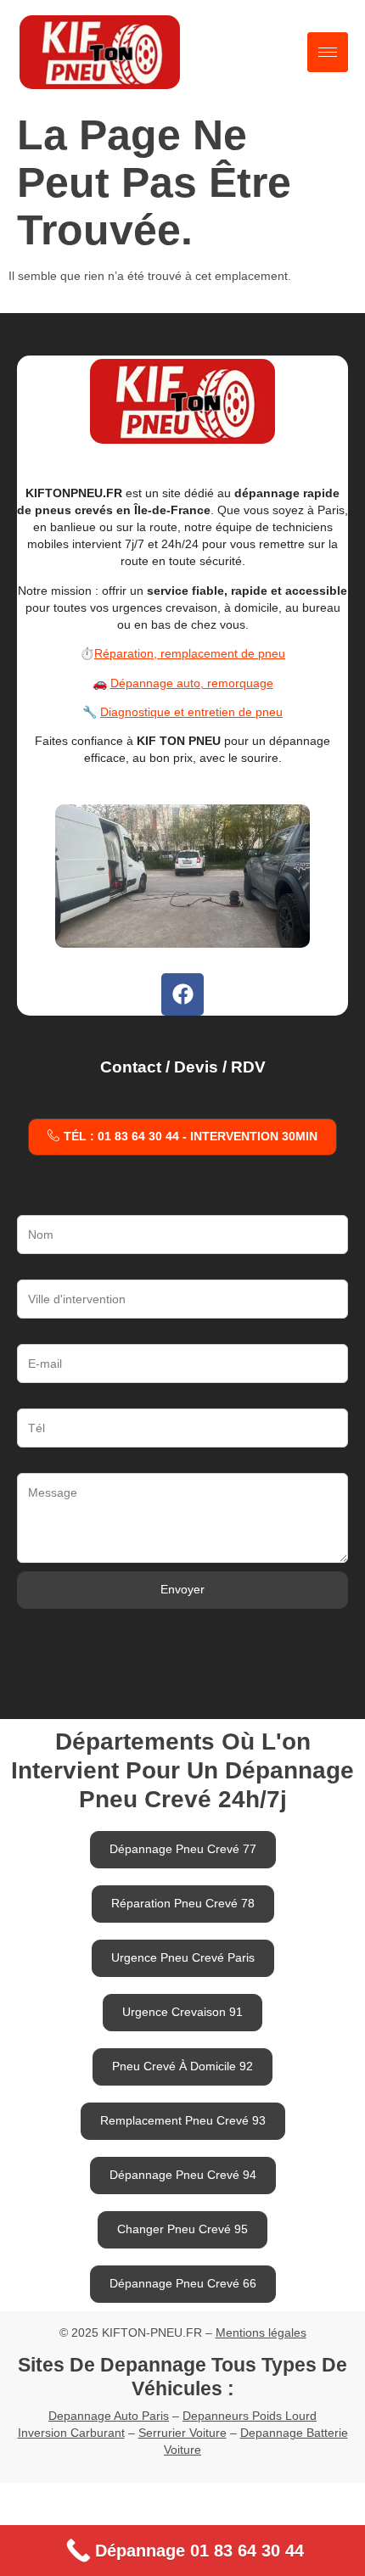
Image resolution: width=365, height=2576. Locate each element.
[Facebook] (182, 994)
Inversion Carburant (71, 2433)
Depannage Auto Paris (109, 2416)
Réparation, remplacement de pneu (190, 653)
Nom (30, 1207)
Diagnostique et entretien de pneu (191, 712)
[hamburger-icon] (328, 52)
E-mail (34, 1336)
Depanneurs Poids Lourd (250, 2416)
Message (42, 1464)
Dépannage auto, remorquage (192, 683)
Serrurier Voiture (182, 2433)
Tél (25, 1400)
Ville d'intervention (66, 1271)
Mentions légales (261, 2332)
